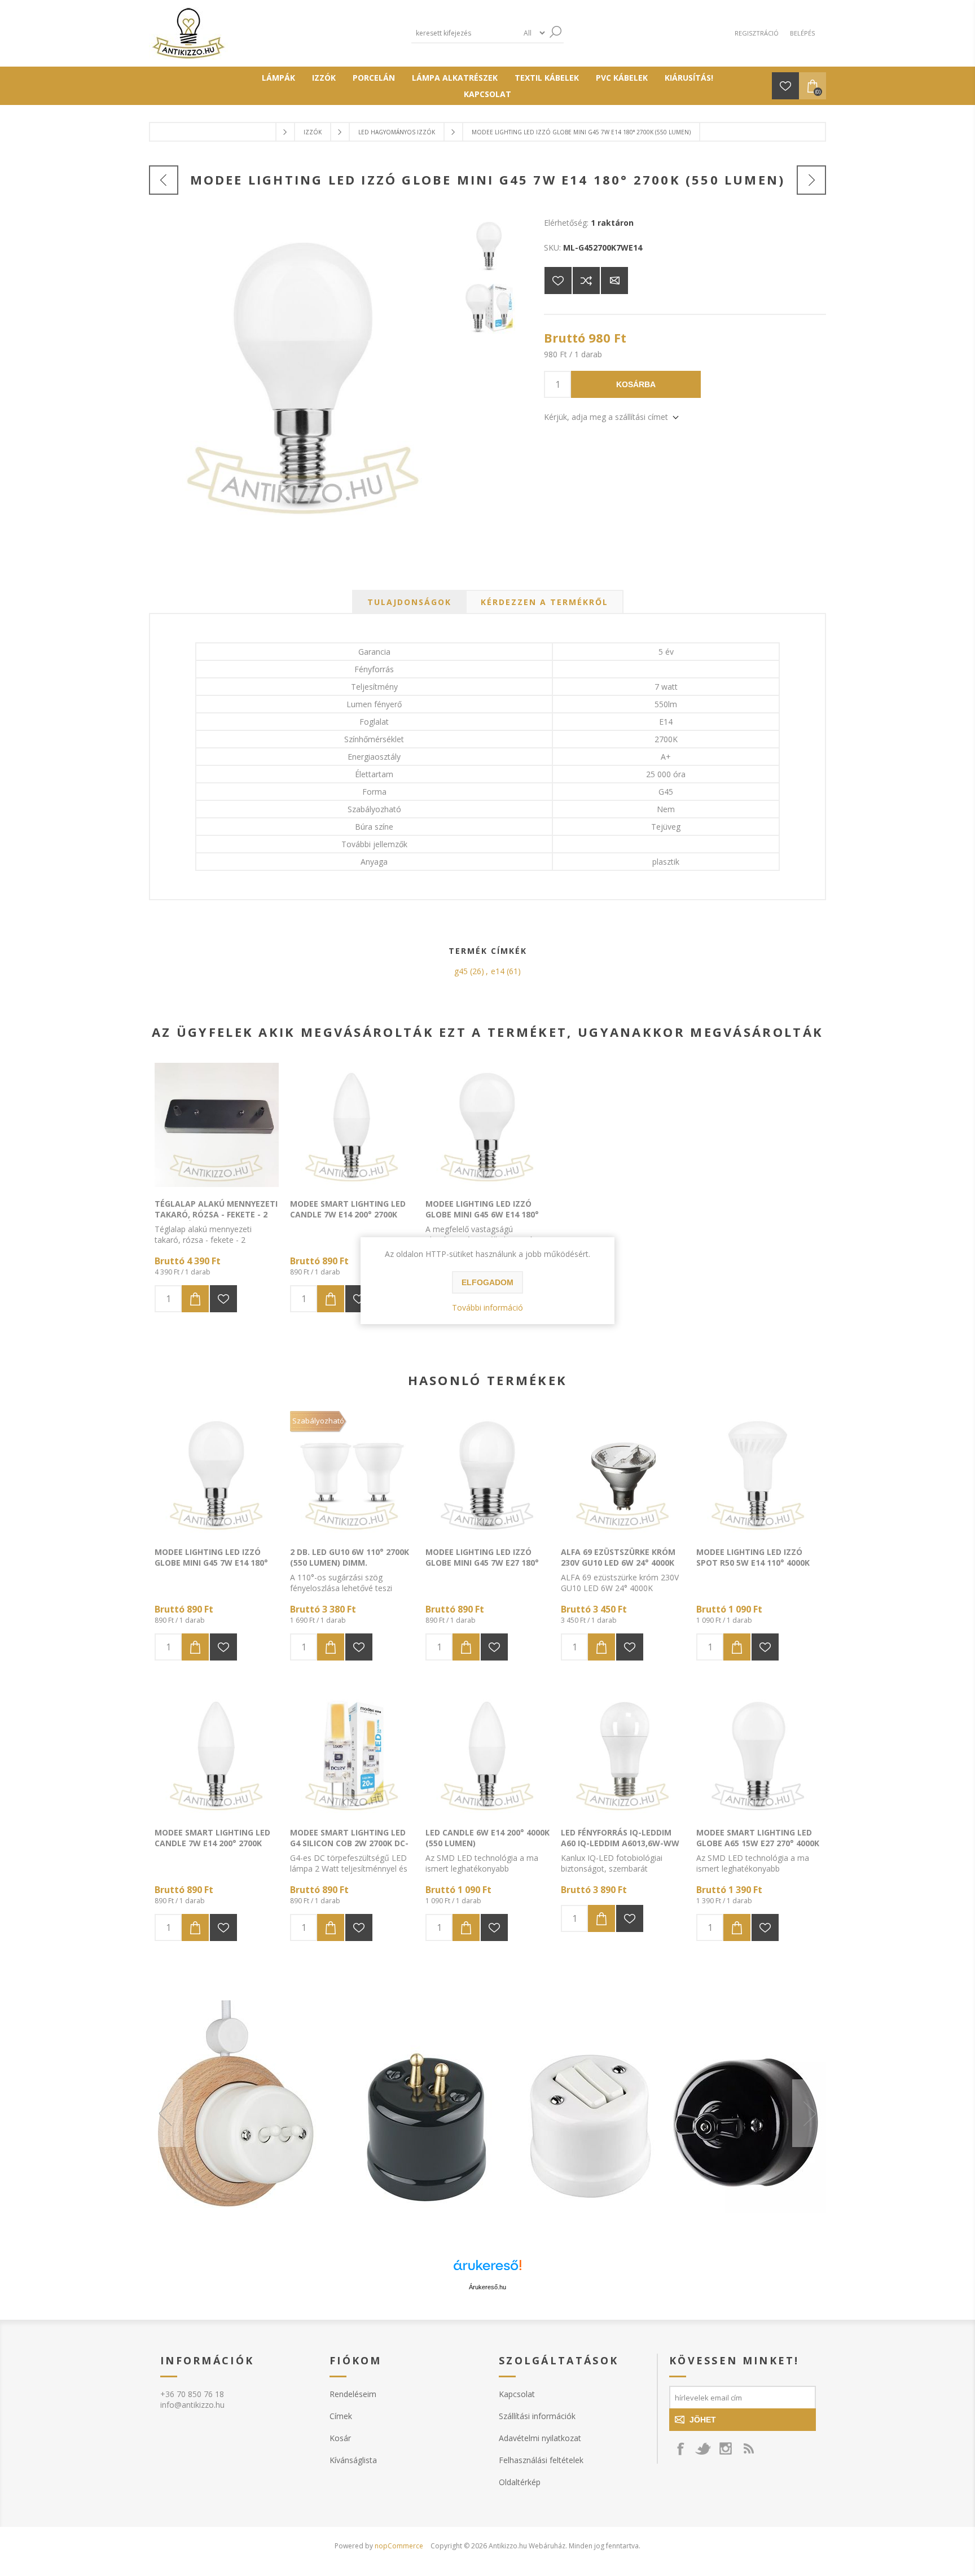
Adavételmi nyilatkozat (540, 2438)
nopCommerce (399, 2546)
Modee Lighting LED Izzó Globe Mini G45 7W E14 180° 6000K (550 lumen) (211, 1563)
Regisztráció (757, 33)
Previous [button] (166, 2113)
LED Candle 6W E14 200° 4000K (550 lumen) (488, 1838)
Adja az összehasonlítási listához (586, 281)
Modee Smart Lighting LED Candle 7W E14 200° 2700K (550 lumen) (348, 1214)
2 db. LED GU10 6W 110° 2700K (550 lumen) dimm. (350, 1557)
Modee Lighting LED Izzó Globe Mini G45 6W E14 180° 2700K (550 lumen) (482, 1214)
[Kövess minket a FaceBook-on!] (680, 2448)
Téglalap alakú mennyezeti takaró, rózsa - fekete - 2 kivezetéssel (216, 1214)
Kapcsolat (517, 2394)
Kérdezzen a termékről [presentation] (544, 602)
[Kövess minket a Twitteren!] (703, 2448)
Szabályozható (318, 1421)
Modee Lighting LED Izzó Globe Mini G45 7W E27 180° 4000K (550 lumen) (482, 1563)
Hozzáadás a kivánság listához (223, 1299)
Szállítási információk (537, 2416)
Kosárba (636, 384)
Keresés (555, 32)
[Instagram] (726, 2448)
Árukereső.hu (488, 2287)
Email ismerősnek (614, 281)
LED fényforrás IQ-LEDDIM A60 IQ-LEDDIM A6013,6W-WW (620, 1838)
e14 (498, 971)
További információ (488, 1307)
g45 (461, 971)
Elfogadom (488, 1282)
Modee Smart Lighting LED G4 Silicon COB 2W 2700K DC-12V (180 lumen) (349, 1843)
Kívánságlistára (558, 281)
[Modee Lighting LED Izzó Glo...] (164, 180)
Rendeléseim (353, 2394)
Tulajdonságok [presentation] (409, 602)
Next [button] (809, 2113)
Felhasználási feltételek (541, 2460)
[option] (488, 2113)
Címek (341, 2416)
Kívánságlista (353, 2460)
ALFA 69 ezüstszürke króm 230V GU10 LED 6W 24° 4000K (618, 1557)
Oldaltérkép (520, 2482)
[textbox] (465, 33)
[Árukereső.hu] (488, 2270)
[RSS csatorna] (748, 2448)
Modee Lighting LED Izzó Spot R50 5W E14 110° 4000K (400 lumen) (753, 1563)
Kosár (340, 2438)
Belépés (802, 33)
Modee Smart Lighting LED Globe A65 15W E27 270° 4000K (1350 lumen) (758, 1843)
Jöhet (703, 2420)
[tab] (409, 602)
